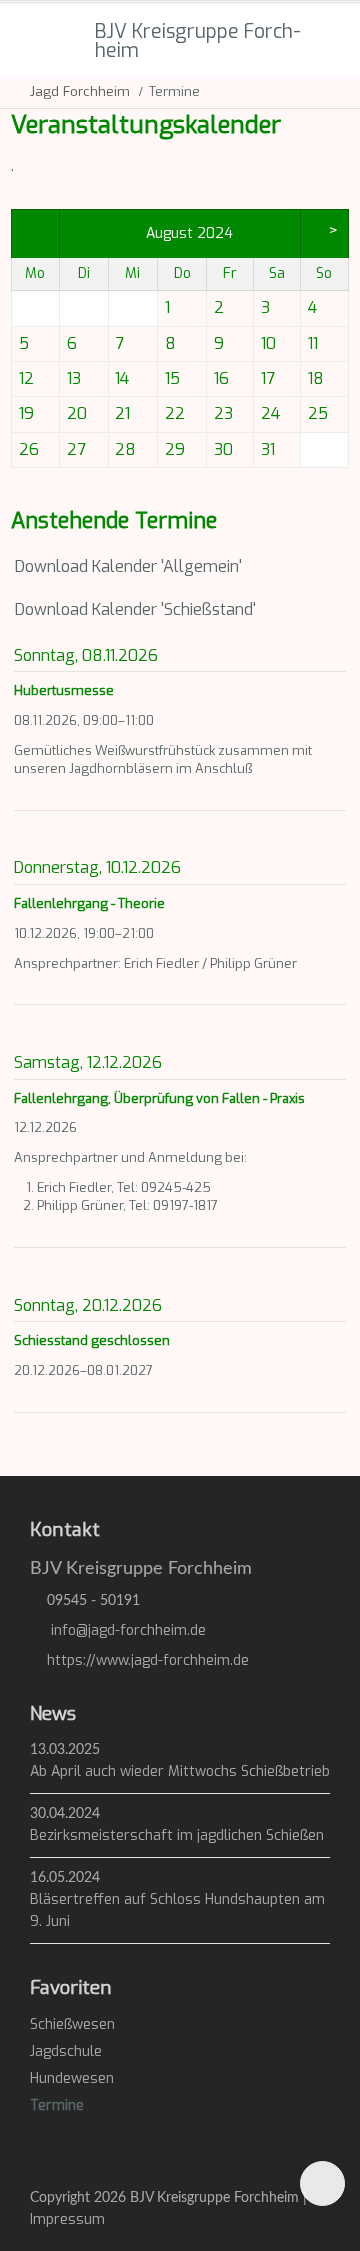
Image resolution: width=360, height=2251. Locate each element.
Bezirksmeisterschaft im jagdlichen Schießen (177, 1835)
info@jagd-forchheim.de (128, 1630)
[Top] (322, 2183)
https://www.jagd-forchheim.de (148, 1660)
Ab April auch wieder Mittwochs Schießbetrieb (180, 1771)
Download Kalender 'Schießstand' (133, 609)
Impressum (67, 2219)
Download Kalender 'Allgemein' (126, 566)
